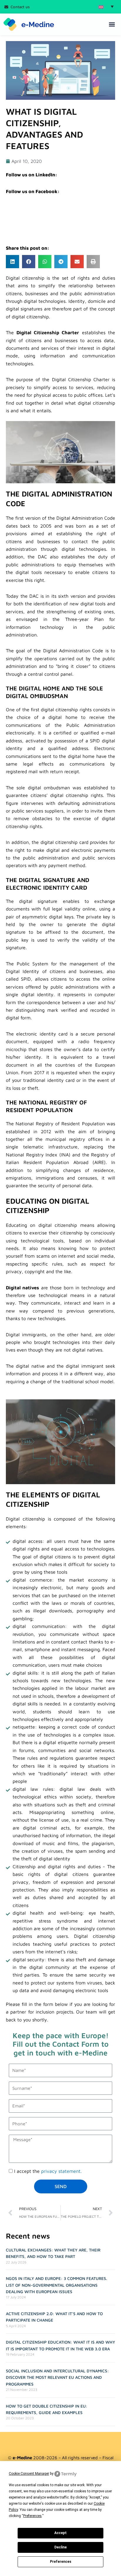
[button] (106, 6)
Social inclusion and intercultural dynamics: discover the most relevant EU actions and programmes (57, 2377)
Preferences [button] (32, 2516)
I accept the (48, 2171)
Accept (60, 2533)
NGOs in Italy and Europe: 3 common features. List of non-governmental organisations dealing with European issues (57, 2285)
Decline (60, 2547)
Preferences (61, 2562)
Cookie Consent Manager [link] (29, 2474)
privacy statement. (61, 2171)
